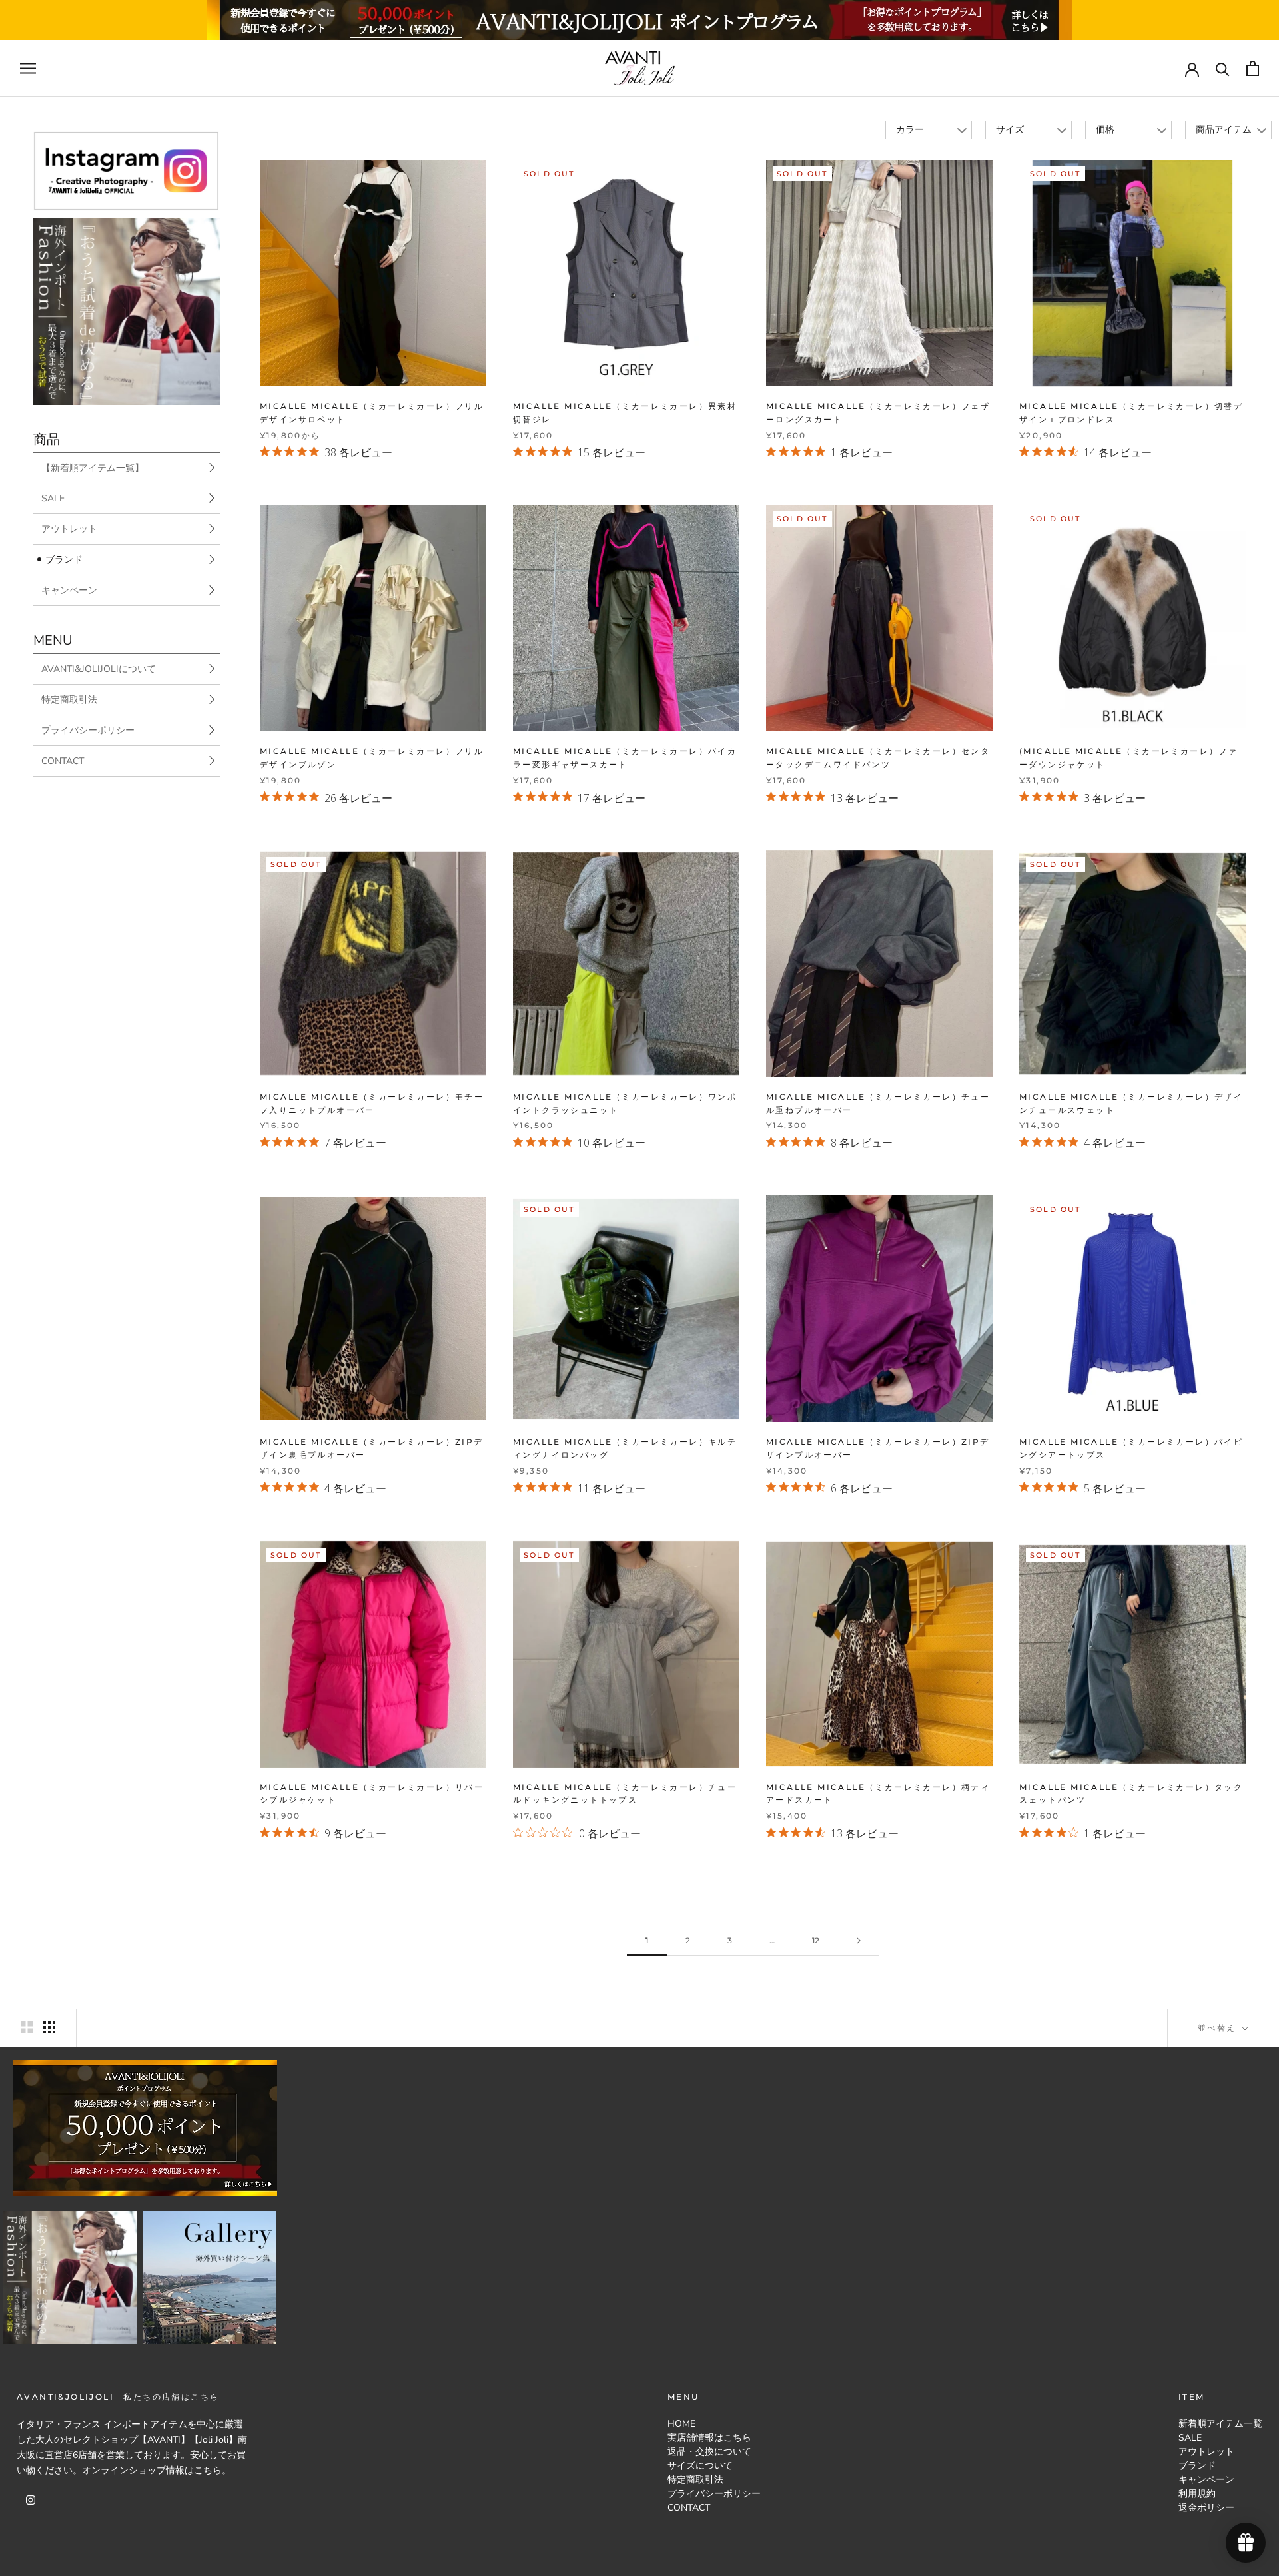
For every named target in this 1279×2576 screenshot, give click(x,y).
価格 (1105, 130)
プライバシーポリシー (88, 730)
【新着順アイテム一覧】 (93, 468)
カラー (910, 130)
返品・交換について (709, 2452)
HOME (681, 2424)
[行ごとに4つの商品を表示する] (49, 2027)
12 (816, 1940)
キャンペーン (69, 590)
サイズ (1010, 130)
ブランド (64, 560)
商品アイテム (1224, 130)
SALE (53, 498)
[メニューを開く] (28, 68)
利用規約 (1197, 2494)
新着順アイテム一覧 (1220, 2424)
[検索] (1223, 68)
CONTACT (63, 761)
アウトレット (69, 529)
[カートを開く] (1253, 68)
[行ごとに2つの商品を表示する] (27, 2027)
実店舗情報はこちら (709, 2438)
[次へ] (859, 1941)
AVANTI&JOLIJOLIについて (99, 669)
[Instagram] (31, 2499)
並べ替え (1219, 2028)
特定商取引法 (69, 700)
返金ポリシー (1206, 2508)
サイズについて (700, 2466)
